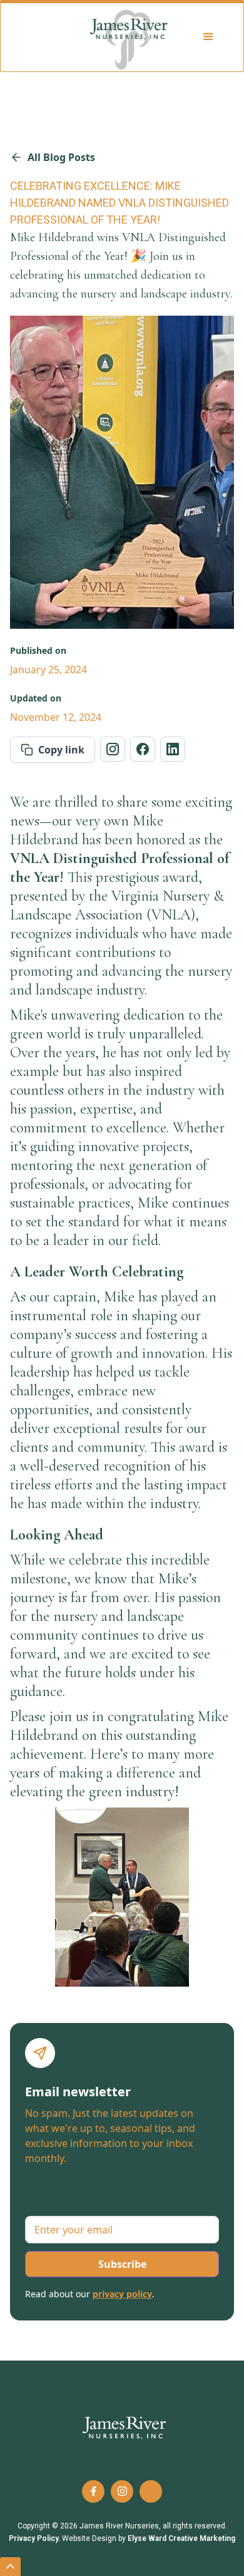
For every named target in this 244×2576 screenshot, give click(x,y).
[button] (210, 37)
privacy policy (122, 2294)
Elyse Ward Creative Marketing (181, 2538)
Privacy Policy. (34, 2538)
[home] (130, 37)
